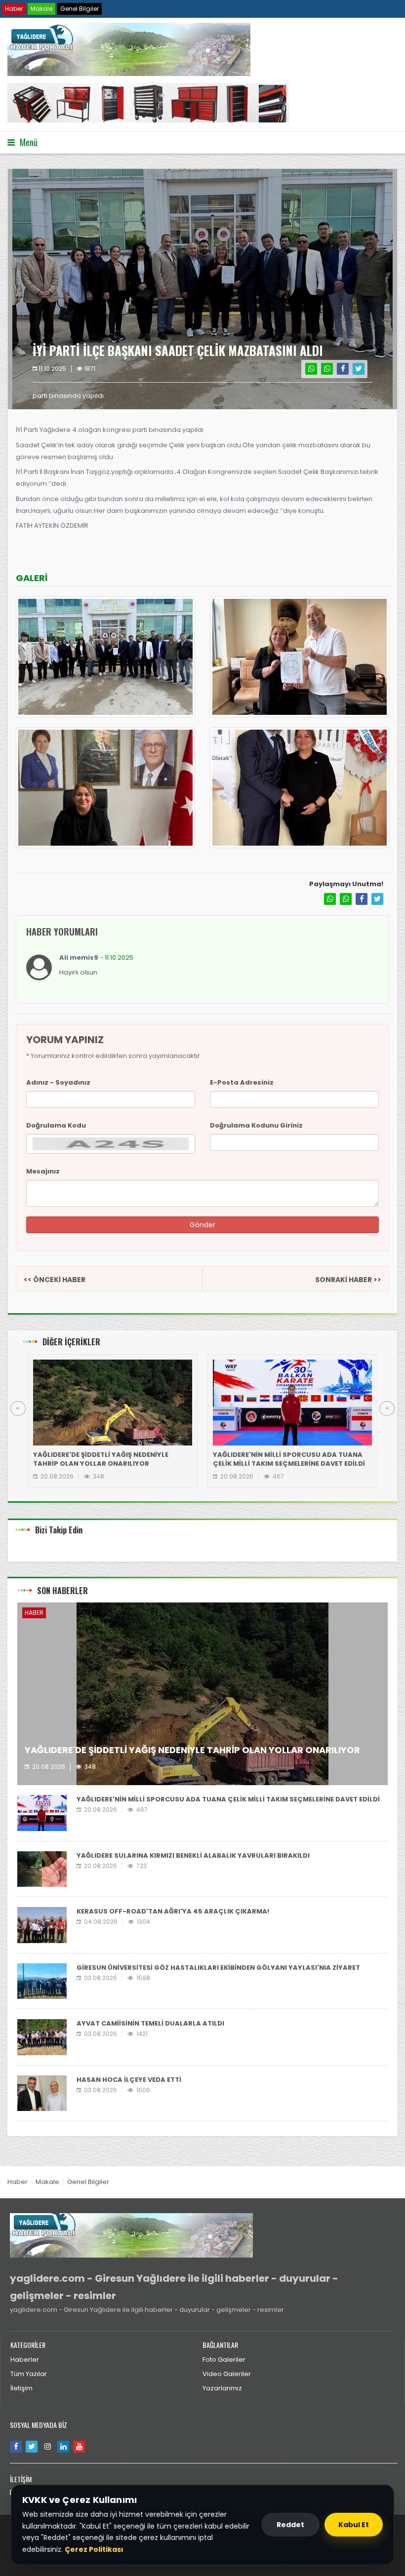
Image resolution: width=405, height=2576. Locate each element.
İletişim (21, 2388)
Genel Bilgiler (80, 9)
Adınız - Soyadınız (58, 1082)
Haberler (25, 2360)
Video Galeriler (227, 2374)
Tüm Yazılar (29, 2374)
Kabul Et (354, 2525)
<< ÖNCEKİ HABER (55, 1280)
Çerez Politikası (94, 2549)
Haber (14, 9)
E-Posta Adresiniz (242, 1082)
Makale (41, 9)
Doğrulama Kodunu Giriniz (256, 1125)
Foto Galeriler (224, 2360)
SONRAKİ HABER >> (348, 1280)
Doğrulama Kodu (56, 1125)
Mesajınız (43, 1171)
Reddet (290, 2525)
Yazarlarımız (222, 2388)
